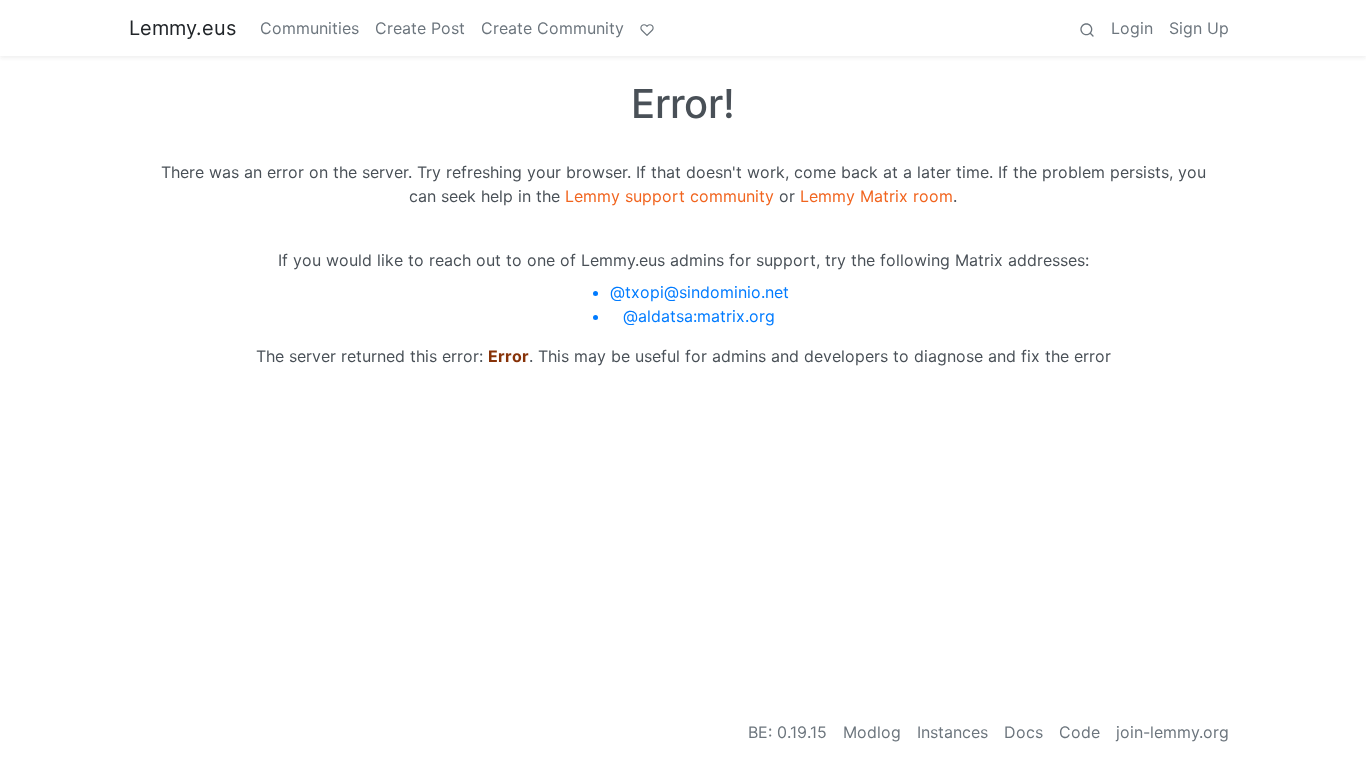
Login (1132, 28)
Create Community (552, 28)
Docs (1023, 732)
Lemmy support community (669, 196)
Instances (952, 732)
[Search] (1087, 28)
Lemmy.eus (182, 28)
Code (1079, 732)
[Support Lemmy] (647, 28)
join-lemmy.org (1172, 732)
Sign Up (1199, 28)
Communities (309, 28)
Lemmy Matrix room (876, 196)
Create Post (420, 28)
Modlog (872, 732)
